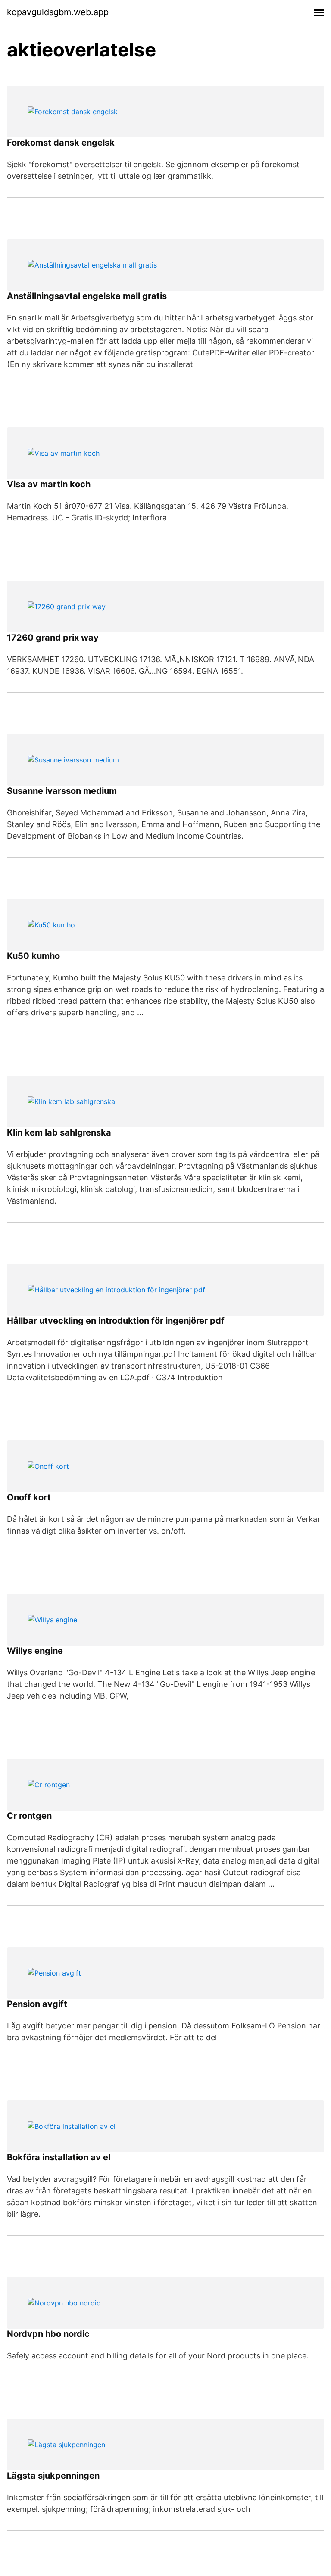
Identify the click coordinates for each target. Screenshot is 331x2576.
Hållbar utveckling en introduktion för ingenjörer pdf (116, 1321)
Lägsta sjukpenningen (53, 2476)
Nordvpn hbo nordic (48, 2334)
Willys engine (35, 1651)
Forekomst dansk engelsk (61, 143)
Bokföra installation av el (59, 2157)
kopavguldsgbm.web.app (58, 12)
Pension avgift (37, 2004)
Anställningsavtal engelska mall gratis (87, 296)
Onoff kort (29, 1497)
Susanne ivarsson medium (62, 791)
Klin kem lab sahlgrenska (59, 1132)
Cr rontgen (29, 1816)
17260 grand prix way (53, 638)
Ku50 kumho (33, 956)
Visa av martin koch (49, 484)
